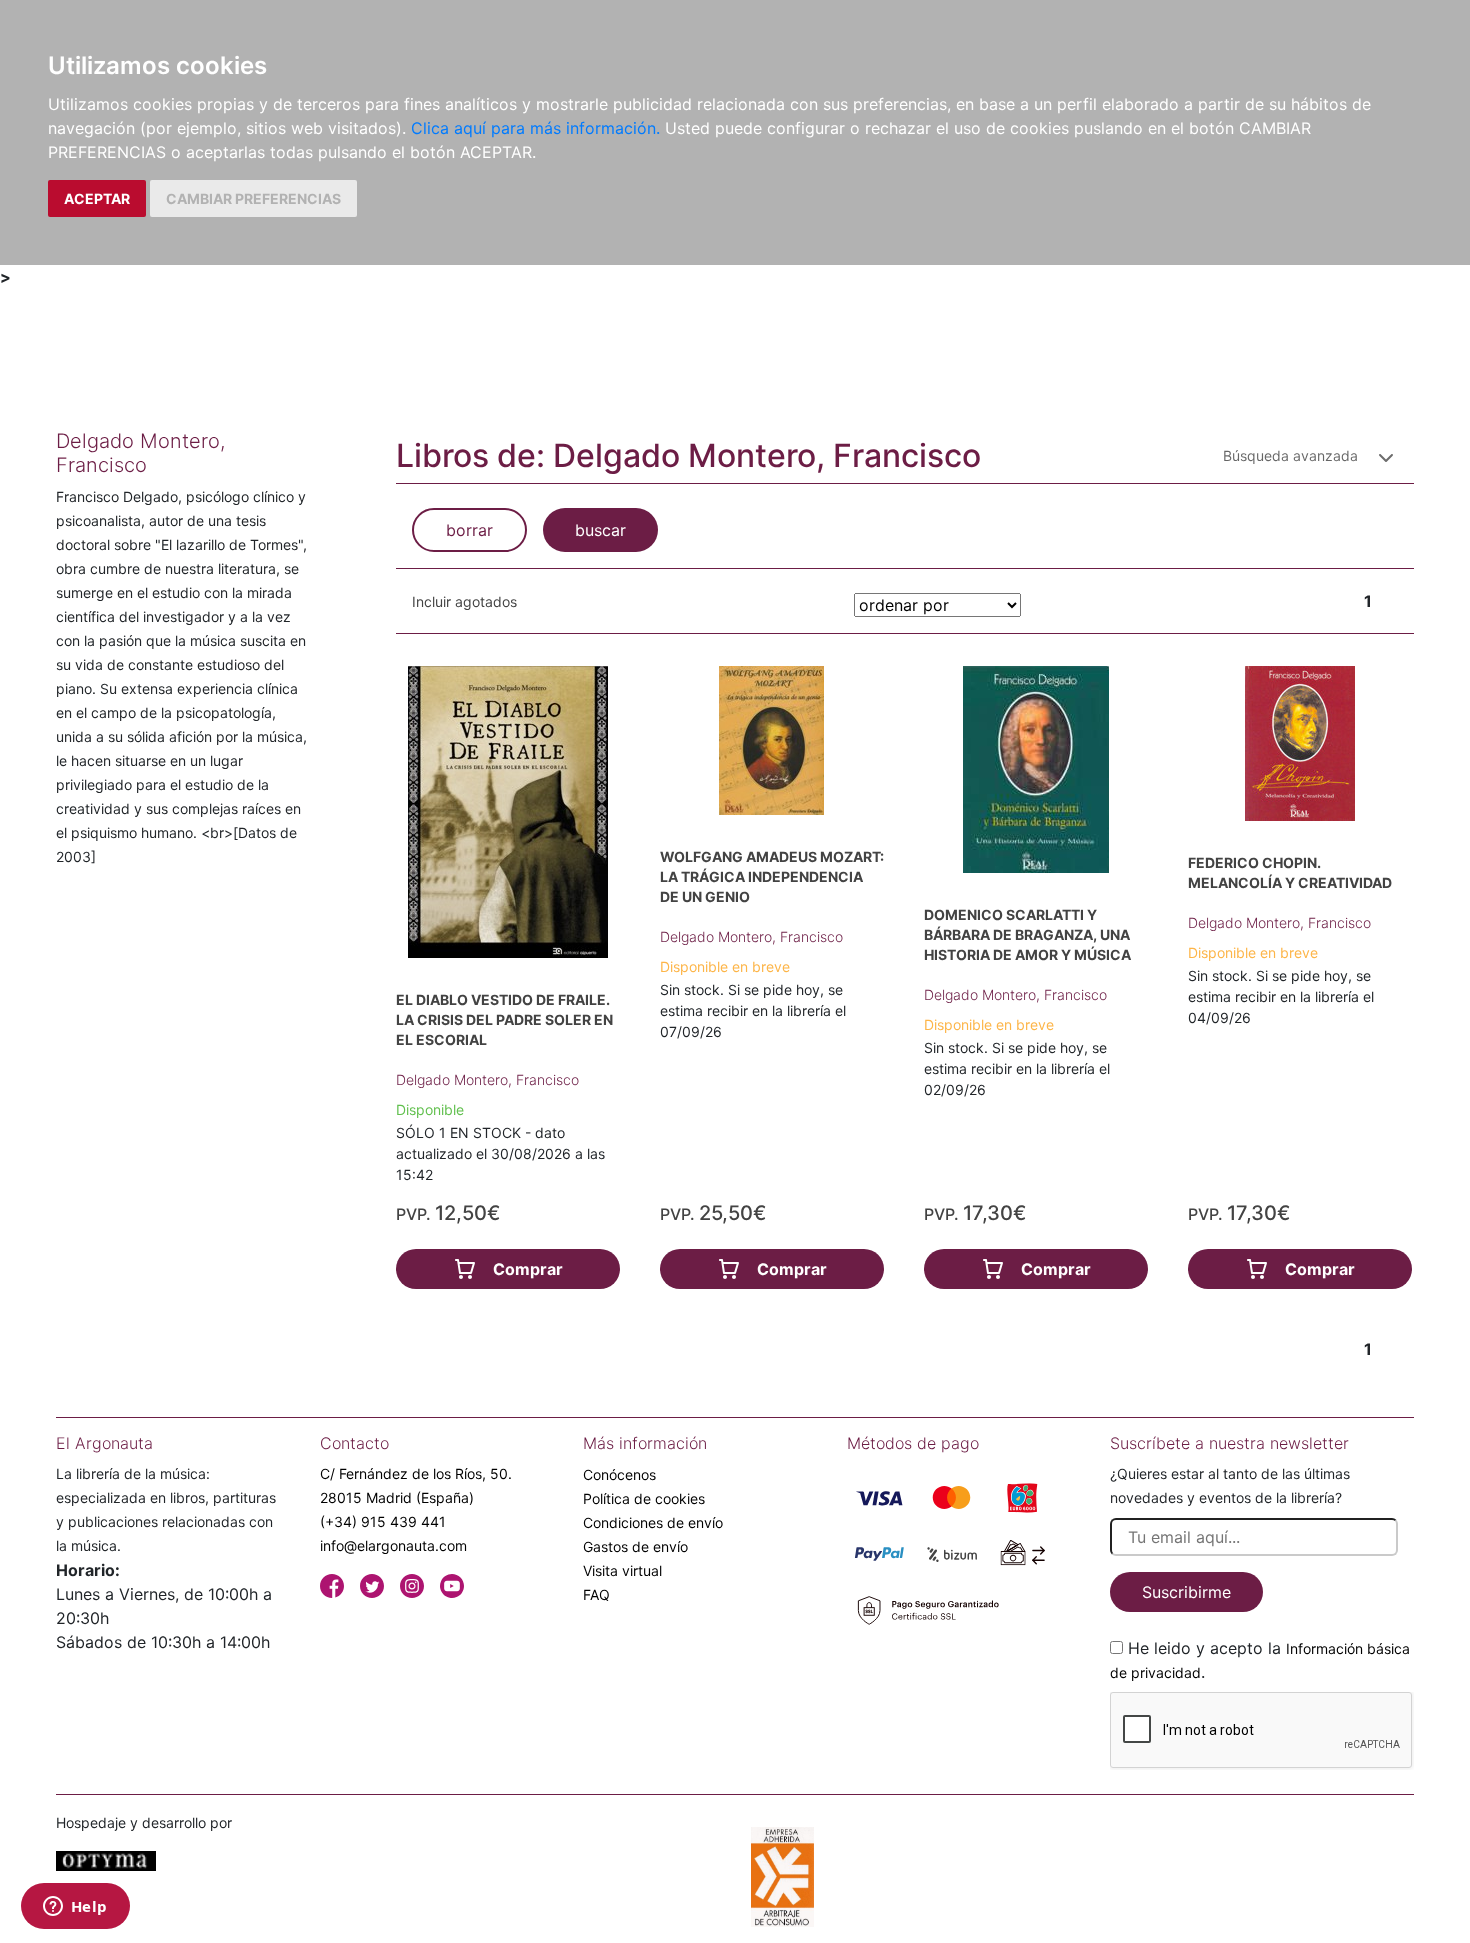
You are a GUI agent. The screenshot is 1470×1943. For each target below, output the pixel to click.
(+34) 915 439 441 (383, 1521)
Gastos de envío (635, 1546)
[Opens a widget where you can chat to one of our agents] (75, 1908)
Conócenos (619, 1474)
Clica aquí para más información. (535, 128)
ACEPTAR (97, 198)
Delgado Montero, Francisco (487, 1079)
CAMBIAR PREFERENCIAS (253, 198)
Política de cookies (644, 1498)
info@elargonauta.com (393, 1545)
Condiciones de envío (653, 1522)
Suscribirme (1186, 1592)
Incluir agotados (464, 601)
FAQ (596, 1594)
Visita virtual (622, 1570)
